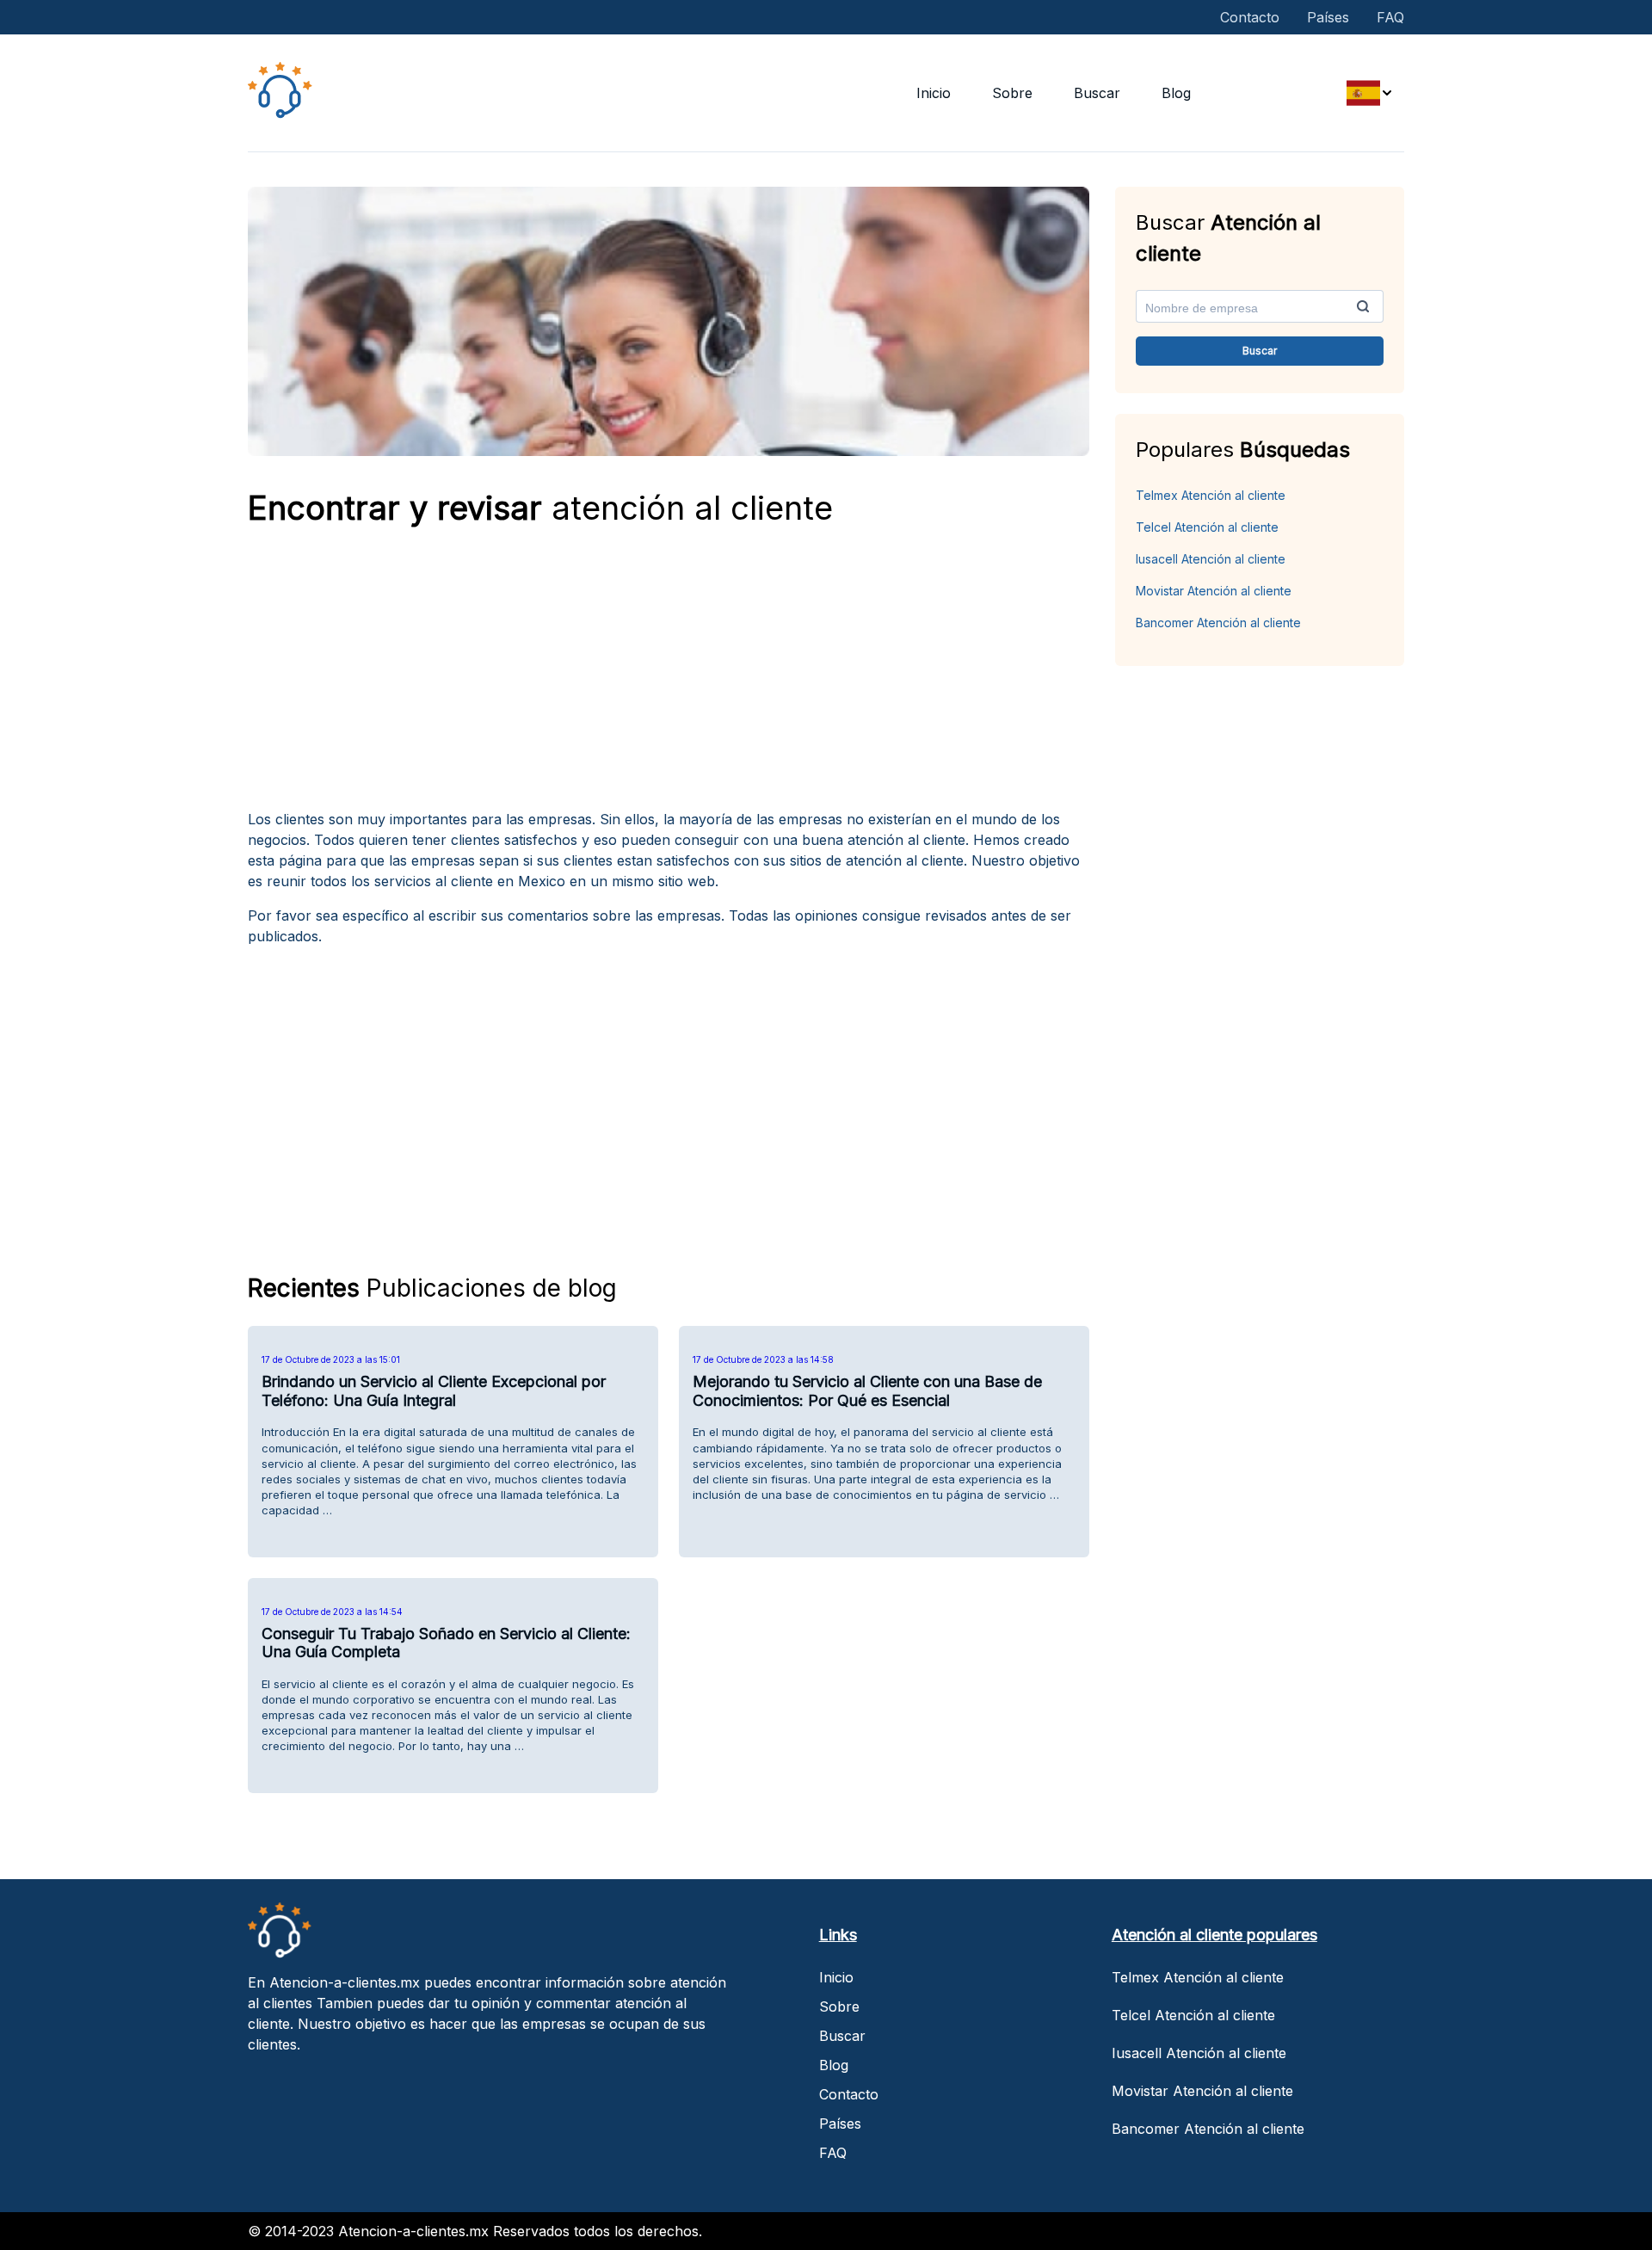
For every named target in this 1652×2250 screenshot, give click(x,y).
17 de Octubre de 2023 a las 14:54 (332, 1612)
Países (1328, 17)
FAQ (1390, 17)
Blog (1176, 93)
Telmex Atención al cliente (1211, 495)
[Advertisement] (669, 675)
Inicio (934, 93)
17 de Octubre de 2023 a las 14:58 (763, 1359)
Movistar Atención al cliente (1214, 591)
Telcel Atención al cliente (1207, 527)
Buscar (1097, 93)
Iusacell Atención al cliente (1211, 559)
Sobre (1012, 93)
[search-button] (1363, 306)
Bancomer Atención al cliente (1218, 623)
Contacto (1250, 17)
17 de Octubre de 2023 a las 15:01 (331, 1359)
